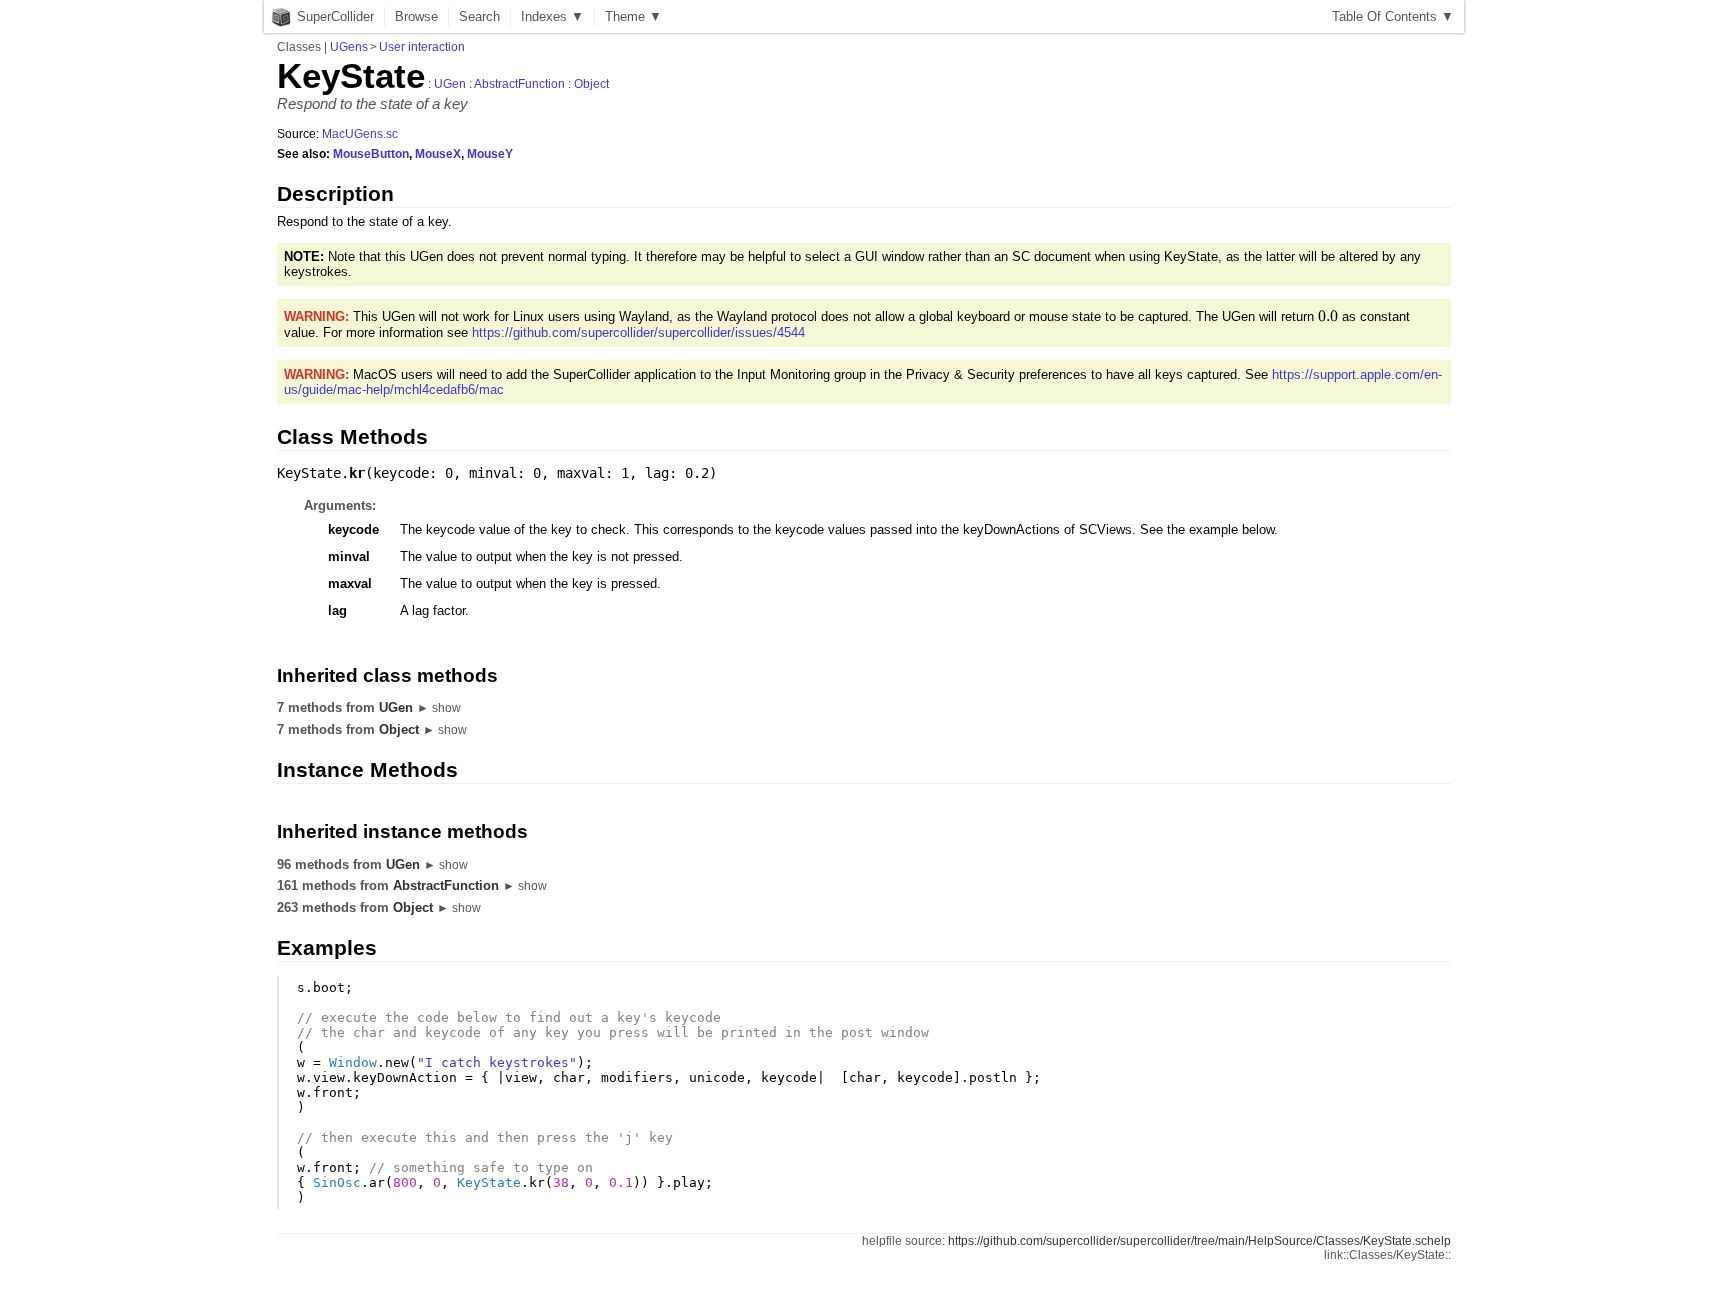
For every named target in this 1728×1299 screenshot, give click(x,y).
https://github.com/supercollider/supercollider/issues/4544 (638, 332)
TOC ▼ (1393, 16)
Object (591, 84)
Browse (416, 16)
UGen (450, 84)
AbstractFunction (519, 84)
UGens (349, 47)
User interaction (422, 47)
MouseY (490, 154)
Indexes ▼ (552, 16)
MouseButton (371, 154)
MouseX (438, 154)
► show (439, 708)
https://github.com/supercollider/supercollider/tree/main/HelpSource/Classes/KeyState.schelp (1199, 1241)
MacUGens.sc (360, 134)
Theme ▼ (633, 16)
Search (479, 16)
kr (357, 473)
